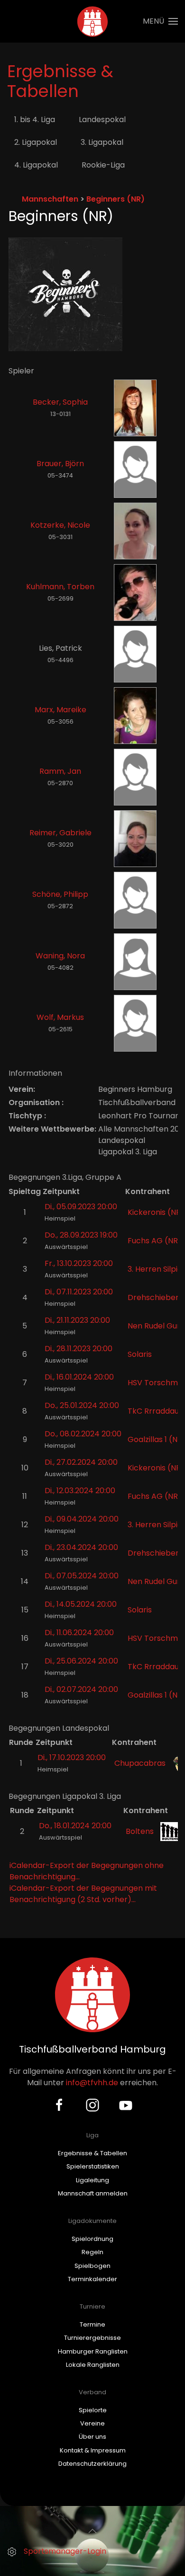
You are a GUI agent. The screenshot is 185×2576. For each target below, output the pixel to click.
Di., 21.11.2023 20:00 (77, 1320)
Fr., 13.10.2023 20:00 (79, 1263)
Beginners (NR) (116, 199)
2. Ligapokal (36, 142)
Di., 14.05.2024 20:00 (81, 1604)
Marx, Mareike (60, 710)
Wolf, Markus (60, 1017)
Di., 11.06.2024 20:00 (79, 1633)
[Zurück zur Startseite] (93, 21)
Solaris (140, 1354)
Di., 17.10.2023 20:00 (72, 1757)
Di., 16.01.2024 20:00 (79, 1377)
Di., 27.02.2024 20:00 (81, 1462)
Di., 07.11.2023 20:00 (79, 1292)
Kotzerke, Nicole (60, 525)
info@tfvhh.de (92, 2083)
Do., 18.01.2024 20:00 (75, 1826)
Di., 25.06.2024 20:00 (81, 1661)
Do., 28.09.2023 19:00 (81, 1235)
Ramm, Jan (60, 771)
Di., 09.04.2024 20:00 (82, 1519)
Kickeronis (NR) (156, 1212)
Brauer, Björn (60, 464)
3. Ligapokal (102, 142)
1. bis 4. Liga (35, 120)
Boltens (140, 1831)
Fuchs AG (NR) (155, 1241)
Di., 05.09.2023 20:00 (81, 1207)
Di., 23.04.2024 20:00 (81, 1547)
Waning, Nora (60, 956)
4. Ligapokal (36, 165)
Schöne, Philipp (60, 894)
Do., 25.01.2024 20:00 (82, 1405)
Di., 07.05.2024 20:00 (82, 1576)
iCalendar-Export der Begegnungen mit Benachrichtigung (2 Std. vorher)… (83, 1894)
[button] (160, 21)
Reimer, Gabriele (60, 833)
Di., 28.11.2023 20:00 (79, 1349)
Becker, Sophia (60, 402)
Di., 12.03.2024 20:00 (80, 1491)
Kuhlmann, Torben (60, 587)
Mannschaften (50, 199)
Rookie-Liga (103, 165)
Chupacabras (140, 1763)
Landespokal (102, 120)
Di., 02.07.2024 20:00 (81, 1689)
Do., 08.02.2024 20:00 (83, 1434)
